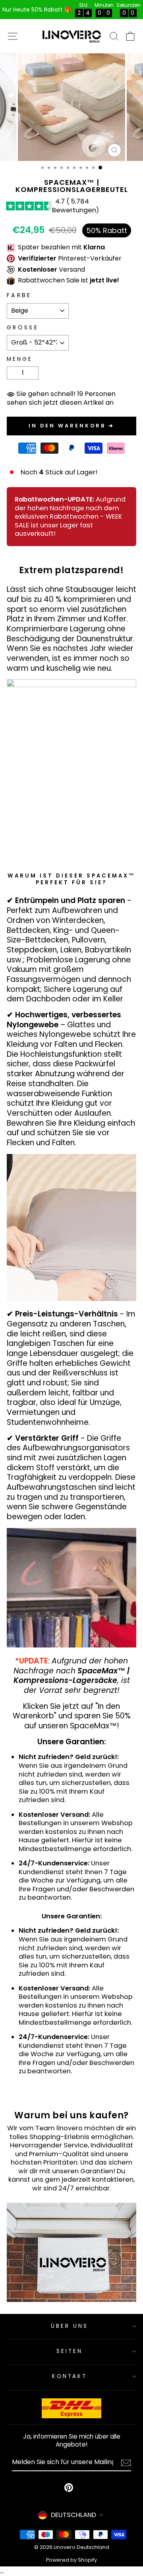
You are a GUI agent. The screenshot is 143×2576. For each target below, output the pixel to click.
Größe (23, 328)
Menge (20, 359)
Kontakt (70, 2376)
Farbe (19, 295)
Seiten (70, 2351)
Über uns (70, 2326)
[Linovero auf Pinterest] (69, 2488)
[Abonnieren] (126, 2463)
